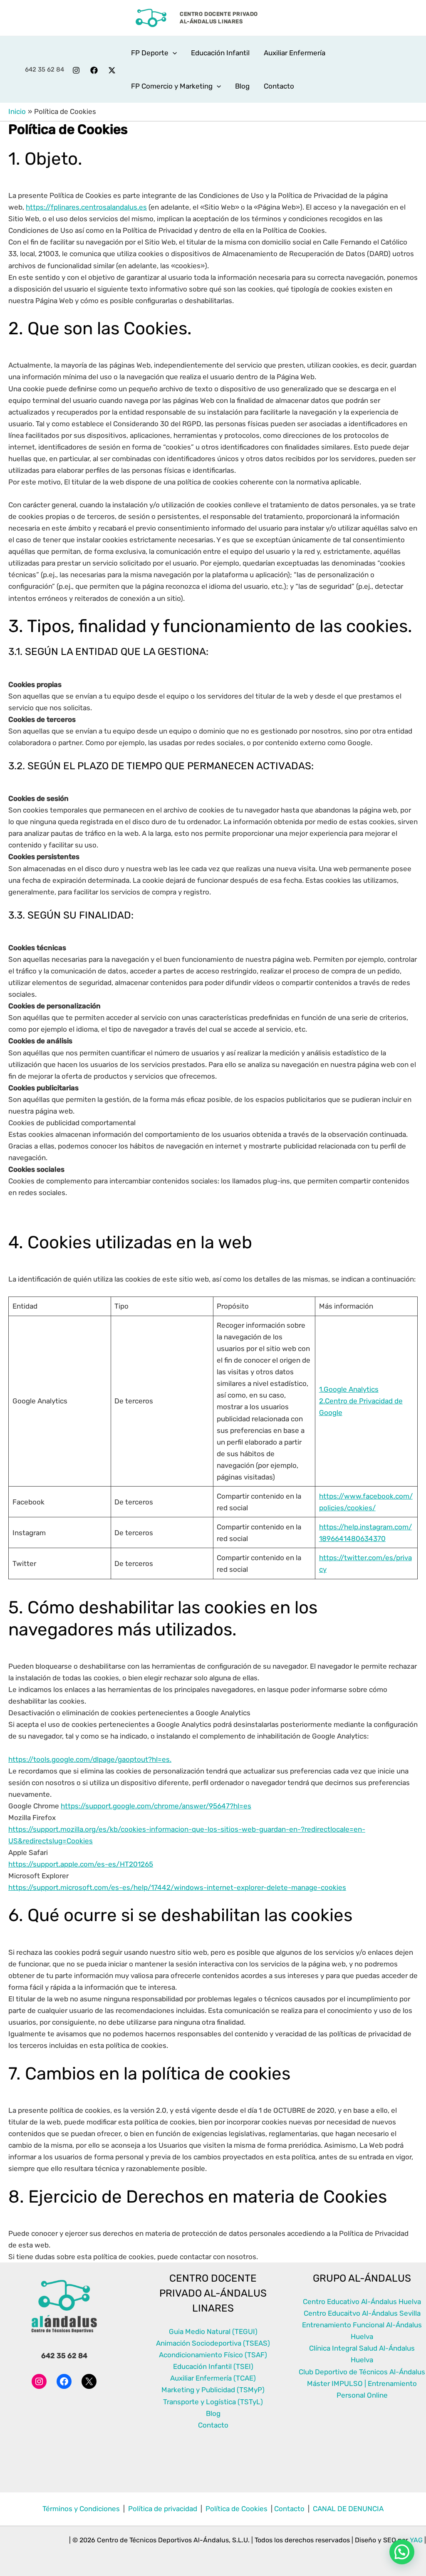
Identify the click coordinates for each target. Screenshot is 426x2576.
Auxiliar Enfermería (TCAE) (213, 2378)
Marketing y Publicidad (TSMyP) (213, 2390)
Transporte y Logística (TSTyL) (213, 2402)
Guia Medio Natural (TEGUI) (213, 2331)
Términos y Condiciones (82, 2509)
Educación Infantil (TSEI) (213, 2366)
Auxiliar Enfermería (295, 53)
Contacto (279, 86)
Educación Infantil (220, 53)
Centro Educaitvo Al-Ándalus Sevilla (362, 2313)
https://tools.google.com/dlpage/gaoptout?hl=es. (90, 1759)
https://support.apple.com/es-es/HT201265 (81, 1864)
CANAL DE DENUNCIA (348, 2509)
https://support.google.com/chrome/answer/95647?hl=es (156, 1806)
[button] (173, 53)
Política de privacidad (163, 2509)
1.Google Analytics (349, 1389)
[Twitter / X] (112, 70)
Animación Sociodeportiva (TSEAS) (213, 2343)
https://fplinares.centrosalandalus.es (86, 207)
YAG (416, 2540)
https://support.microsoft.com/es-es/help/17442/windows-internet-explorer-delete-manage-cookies (177, 1887)
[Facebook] (94, 70)
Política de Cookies (236, 2509)
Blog (242, 86)
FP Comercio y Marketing (172, 86)
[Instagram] (76, 70)
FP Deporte (150, 53)
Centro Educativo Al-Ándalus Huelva (362, 2302)
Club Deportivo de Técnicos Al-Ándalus (362, 2372)
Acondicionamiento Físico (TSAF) (213, 2355)
